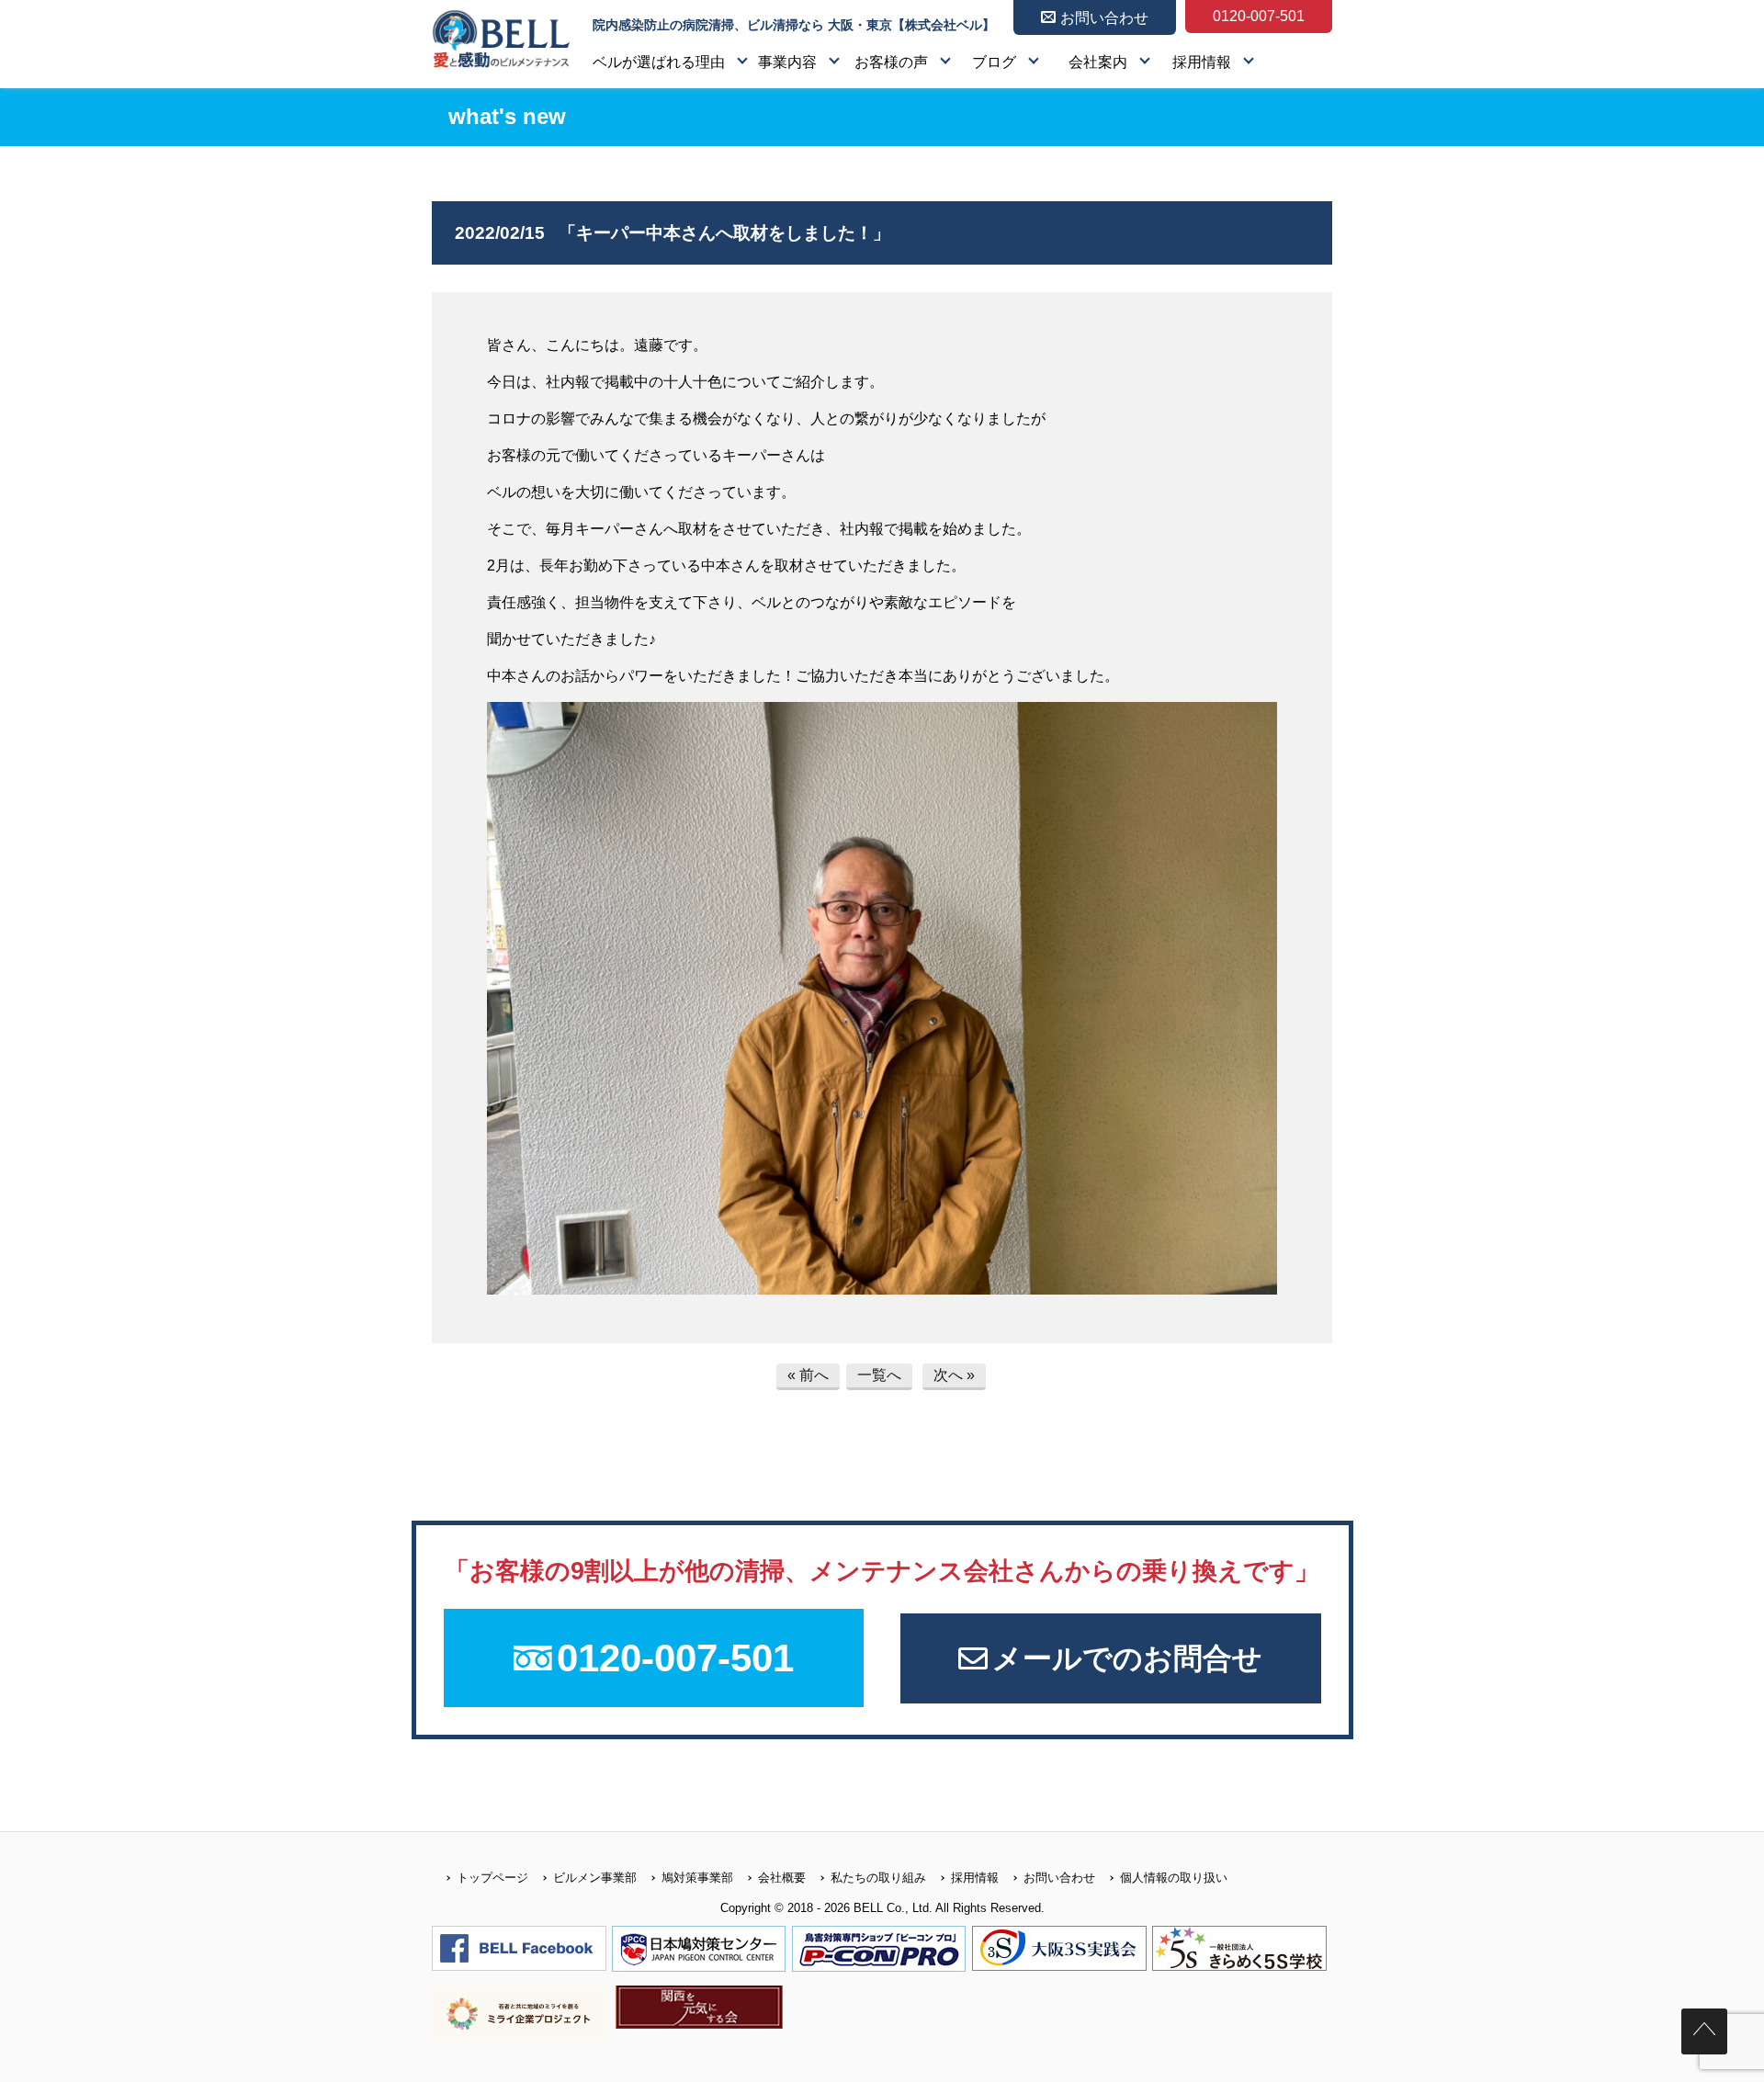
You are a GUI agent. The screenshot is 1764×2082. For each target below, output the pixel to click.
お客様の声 (891, 62)
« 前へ (808, 1375)
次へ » (954, 1375)
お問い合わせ (1059, 1878)
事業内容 (787, 62)
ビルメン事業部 (595, 1878)
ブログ (994, 62)
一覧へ (879, 1375)
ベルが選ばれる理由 (659, 62)
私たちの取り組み (878, 1878)
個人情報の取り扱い (1174, 1878)
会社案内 (1098, 62)
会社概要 (782, 1878)
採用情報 (1202, 62)
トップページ (492, 1878)
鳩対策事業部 (697, 1878)
